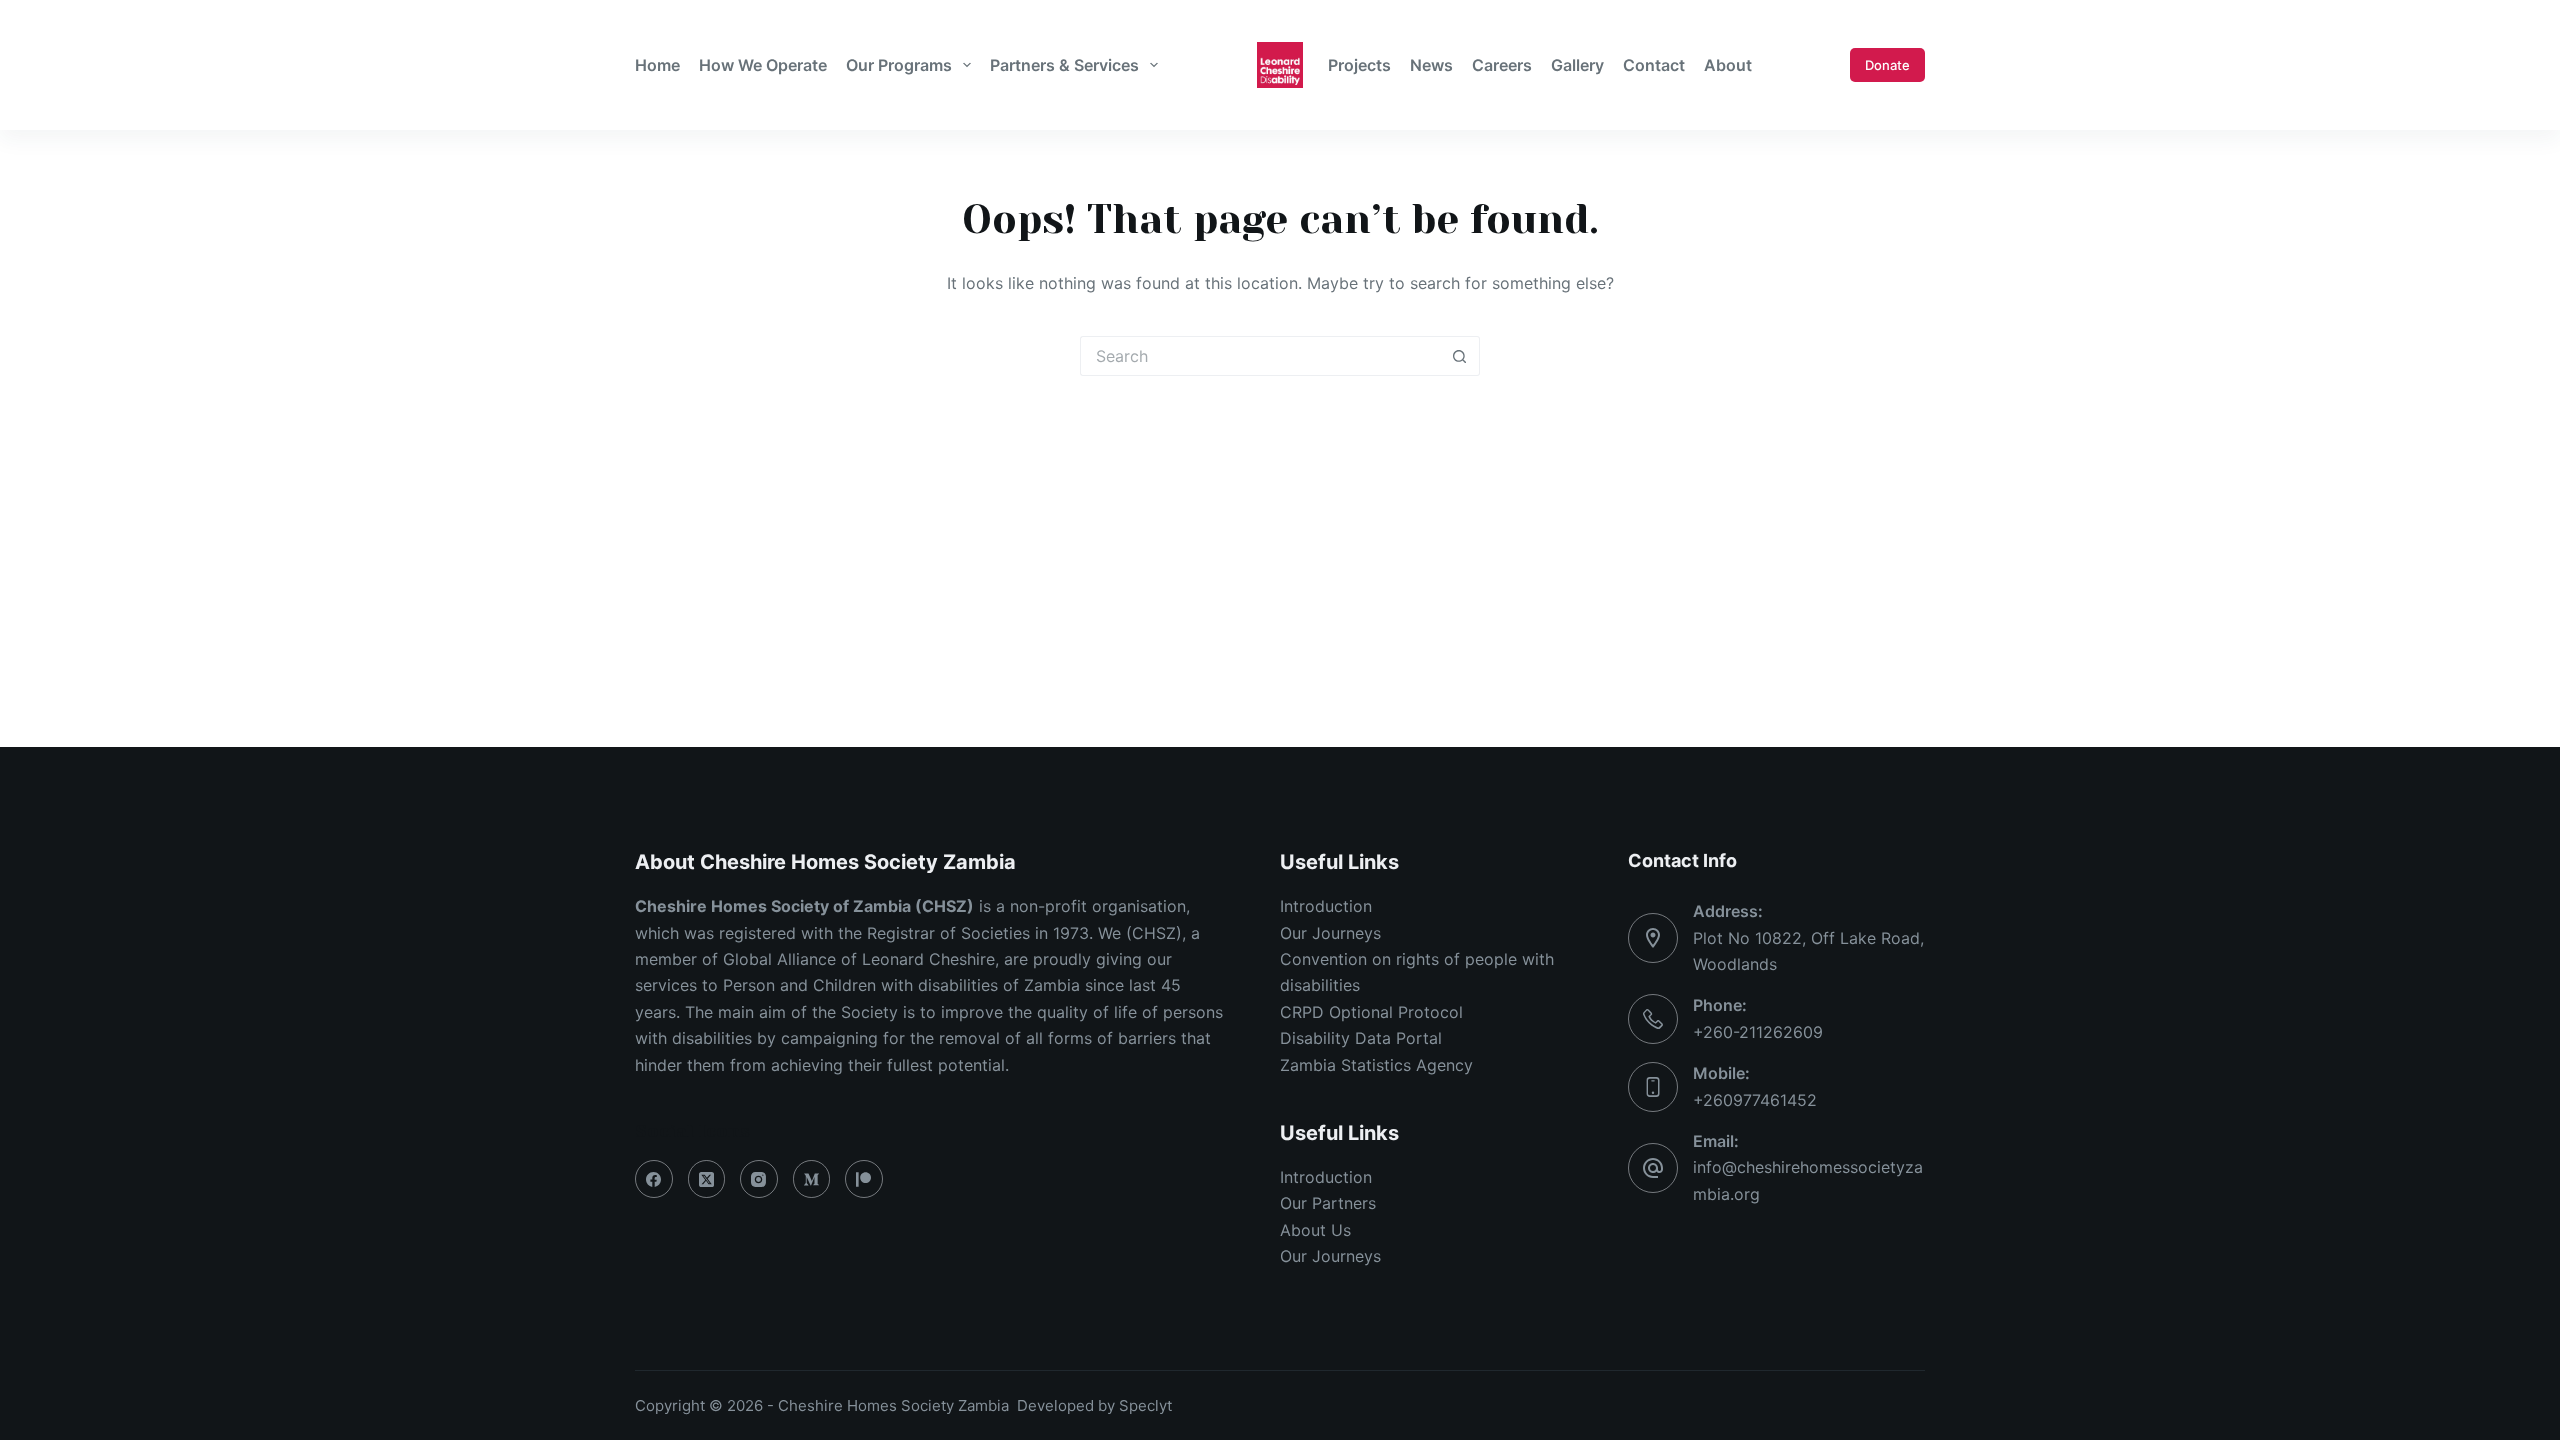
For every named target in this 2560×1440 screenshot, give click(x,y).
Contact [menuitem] (1654, 65)
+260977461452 (1755, 1100)
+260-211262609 (1758, 1032)
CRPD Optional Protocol (1371, 1012)
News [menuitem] (1431, 65)
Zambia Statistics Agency (1376, 1065)
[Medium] (812, 1179)
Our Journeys (1330, 933)
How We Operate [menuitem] (763, 65)
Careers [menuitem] (1502, 65)
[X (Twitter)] (707, 1179)
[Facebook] (654, 1179)
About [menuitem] (1728, 65)
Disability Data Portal (1361, 1038)
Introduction (1326, 906)
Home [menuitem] (657, 65)
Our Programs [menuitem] (899, 65)
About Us (1315, 1230)
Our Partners (1328, 1203)
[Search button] (1460, 356)
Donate (1887, 65)
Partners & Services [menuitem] (1064, 65)
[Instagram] (759, 1179)
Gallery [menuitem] (1577, 65)
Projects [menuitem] (1359, 65)
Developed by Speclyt (1094, 1405)
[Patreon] (864, 1179)
